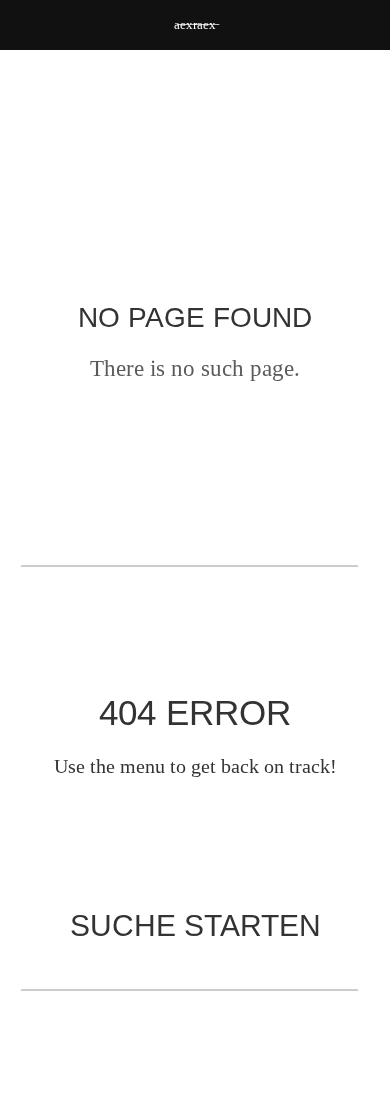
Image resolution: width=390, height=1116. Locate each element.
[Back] (195, 206)
